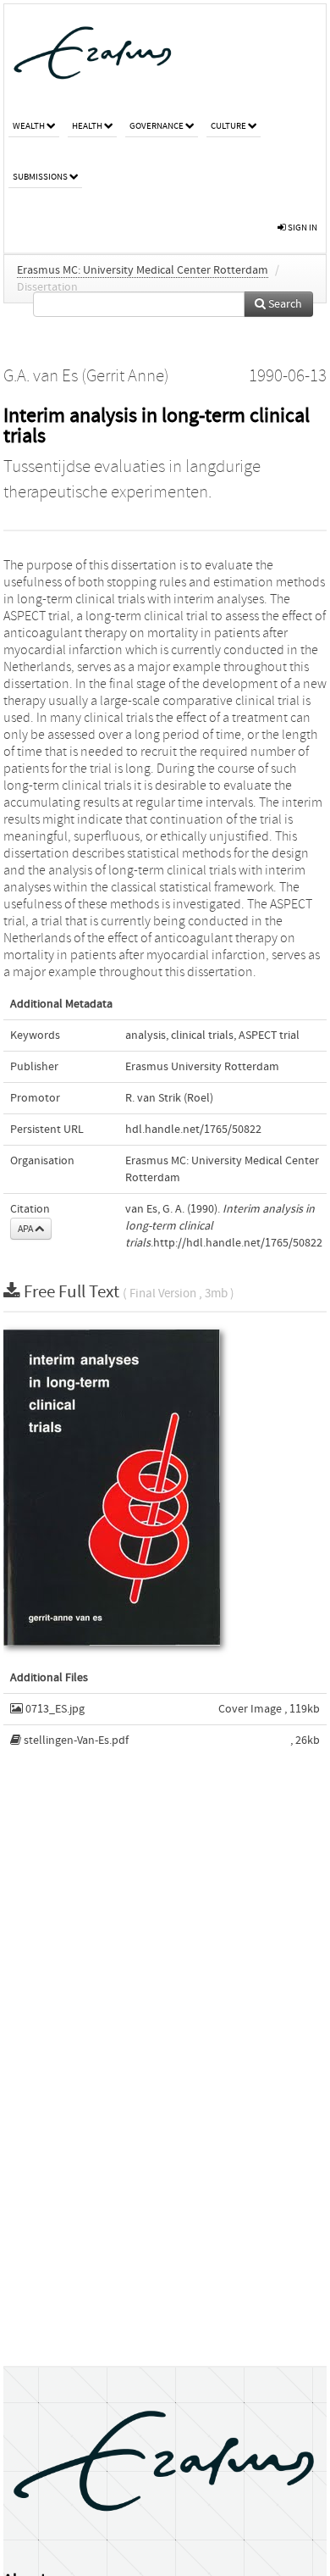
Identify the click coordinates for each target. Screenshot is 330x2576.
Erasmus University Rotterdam (202, 1067)
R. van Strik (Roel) (169, 1098)
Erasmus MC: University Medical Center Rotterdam (143, 270)
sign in (302, 228)
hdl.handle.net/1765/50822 (193, 1130)
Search (284, 304)
